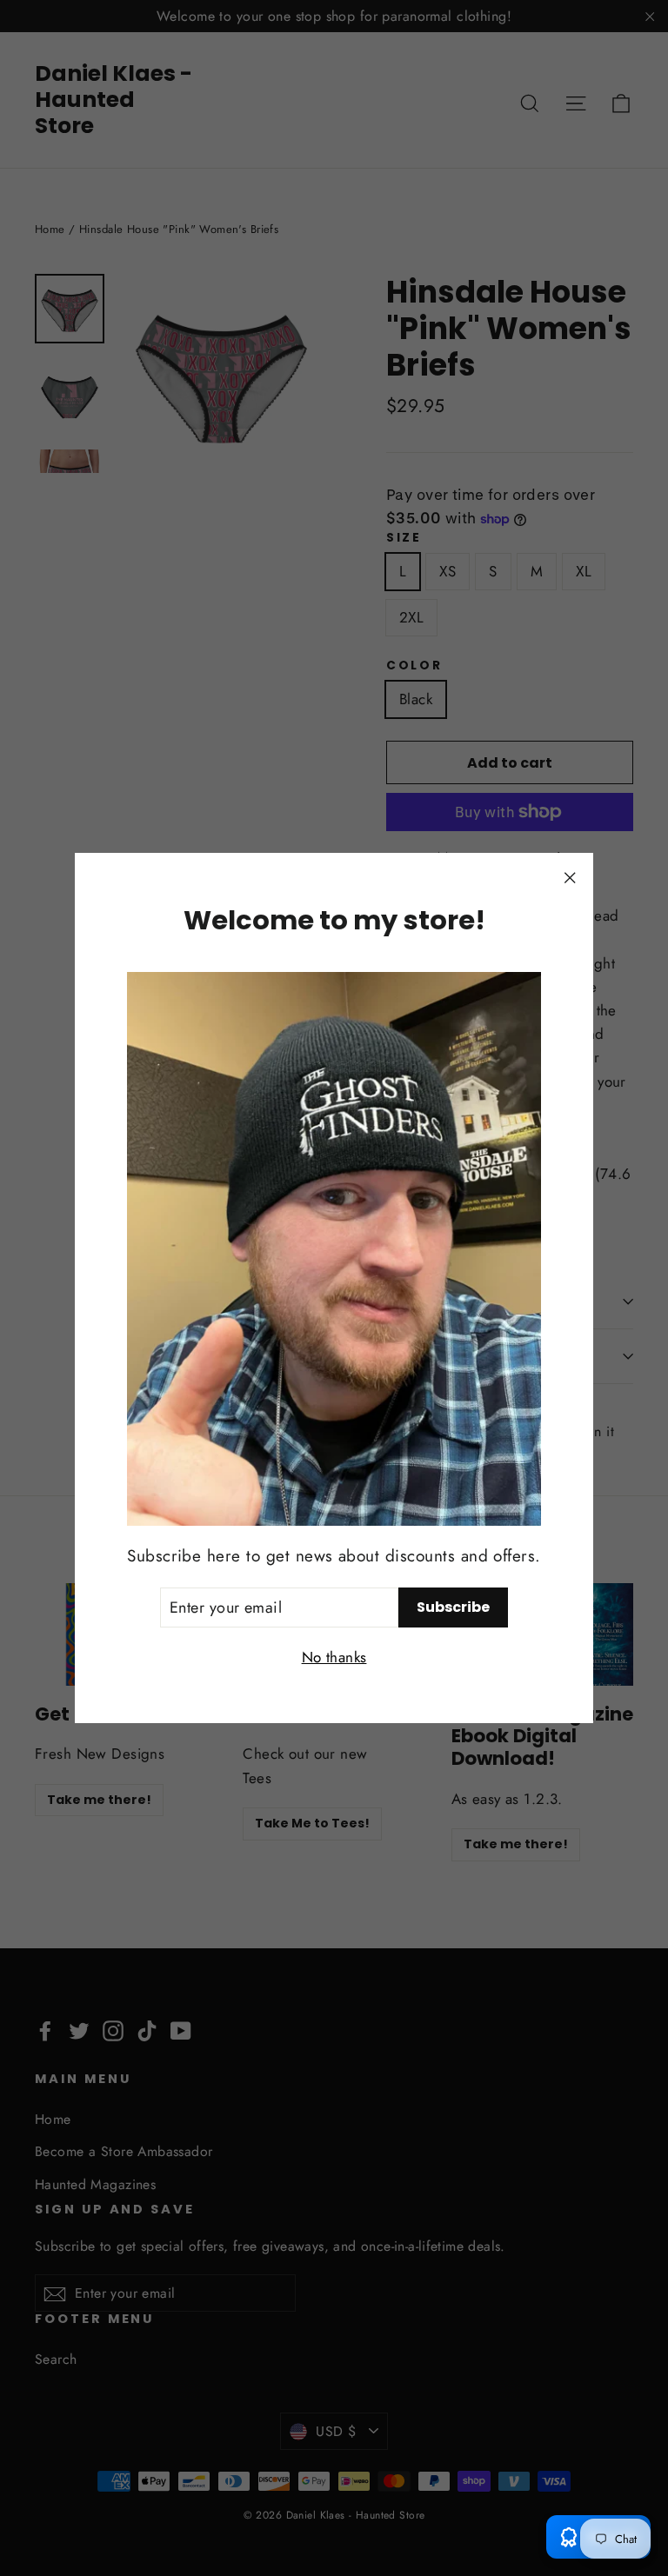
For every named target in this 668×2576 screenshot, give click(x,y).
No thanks (334, 1657)
